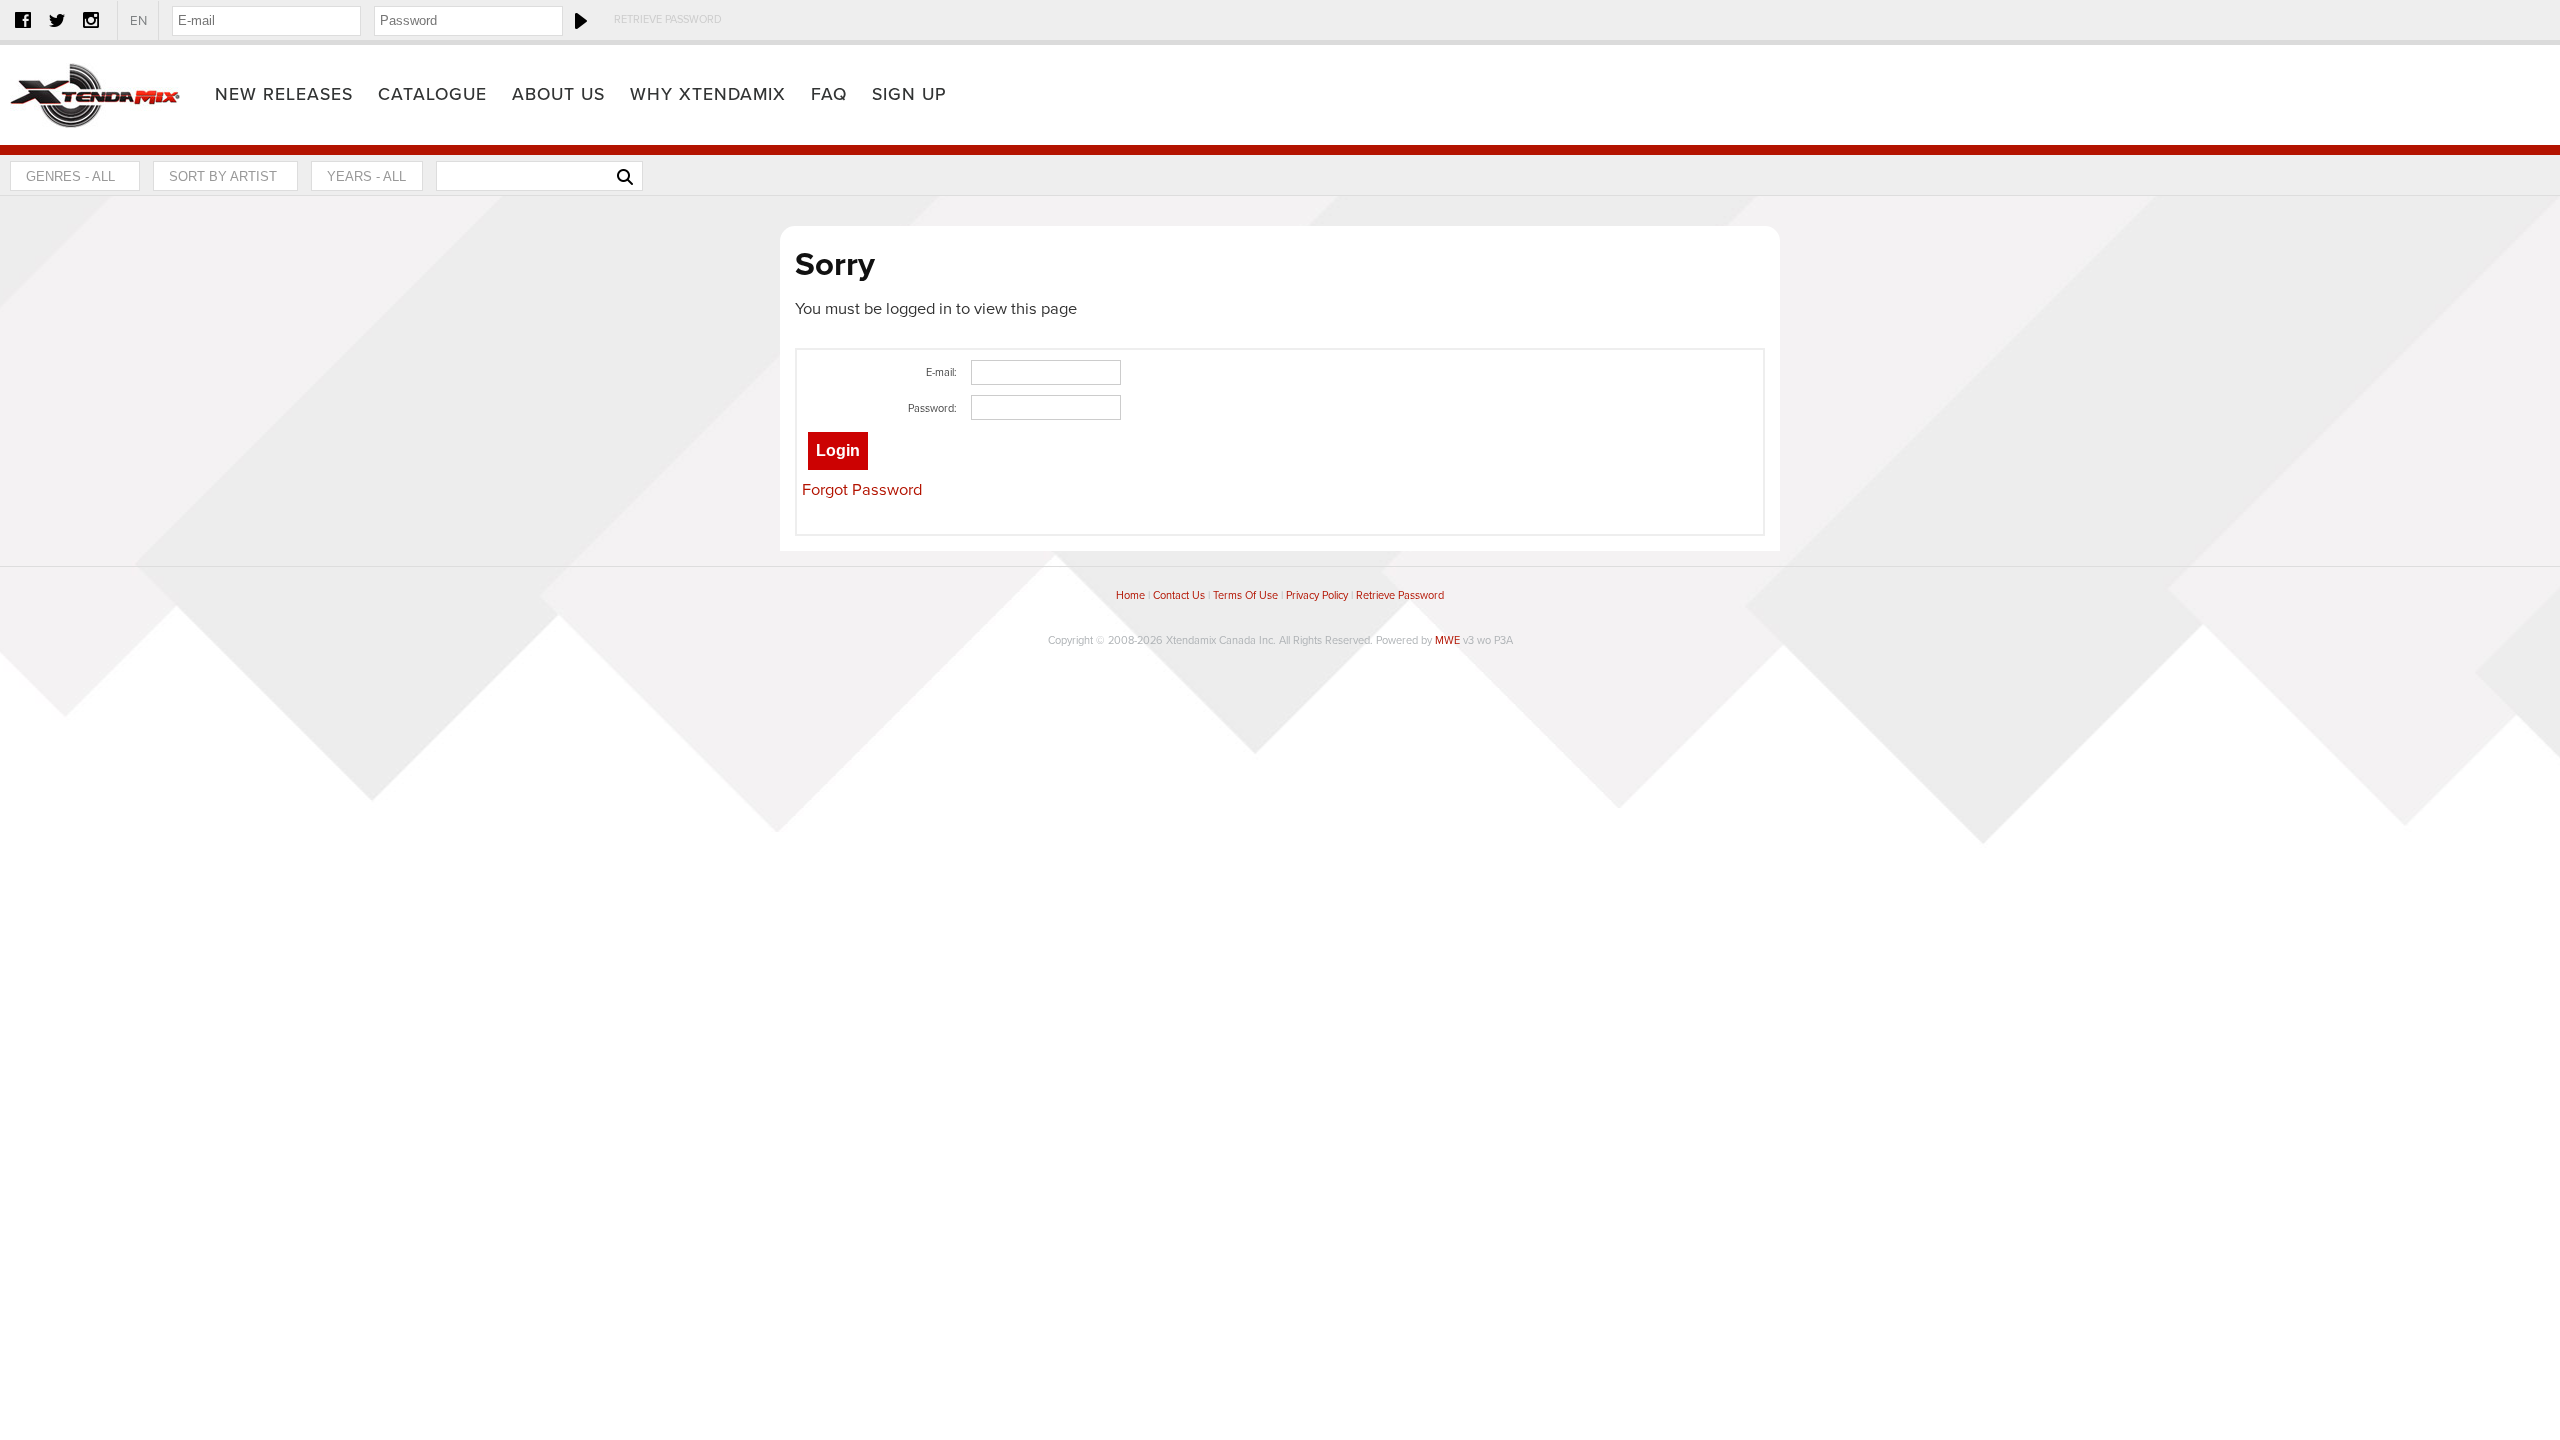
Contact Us (1179, 595)
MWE (1447, 640)
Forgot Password (862, 490)
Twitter (57, 20)
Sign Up (909, 94)
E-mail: (941, 372)
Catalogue (432, 94)
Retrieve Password (668, 19)
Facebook (23, 20)
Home (95, 95)
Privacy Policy (1317, 595)
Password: (932, 408)
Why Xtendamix (708, 94)
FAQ (829, 94)
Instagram (91, 20)
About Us (558, 94)
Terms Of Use (1245, 595)
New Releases (284, 94)
